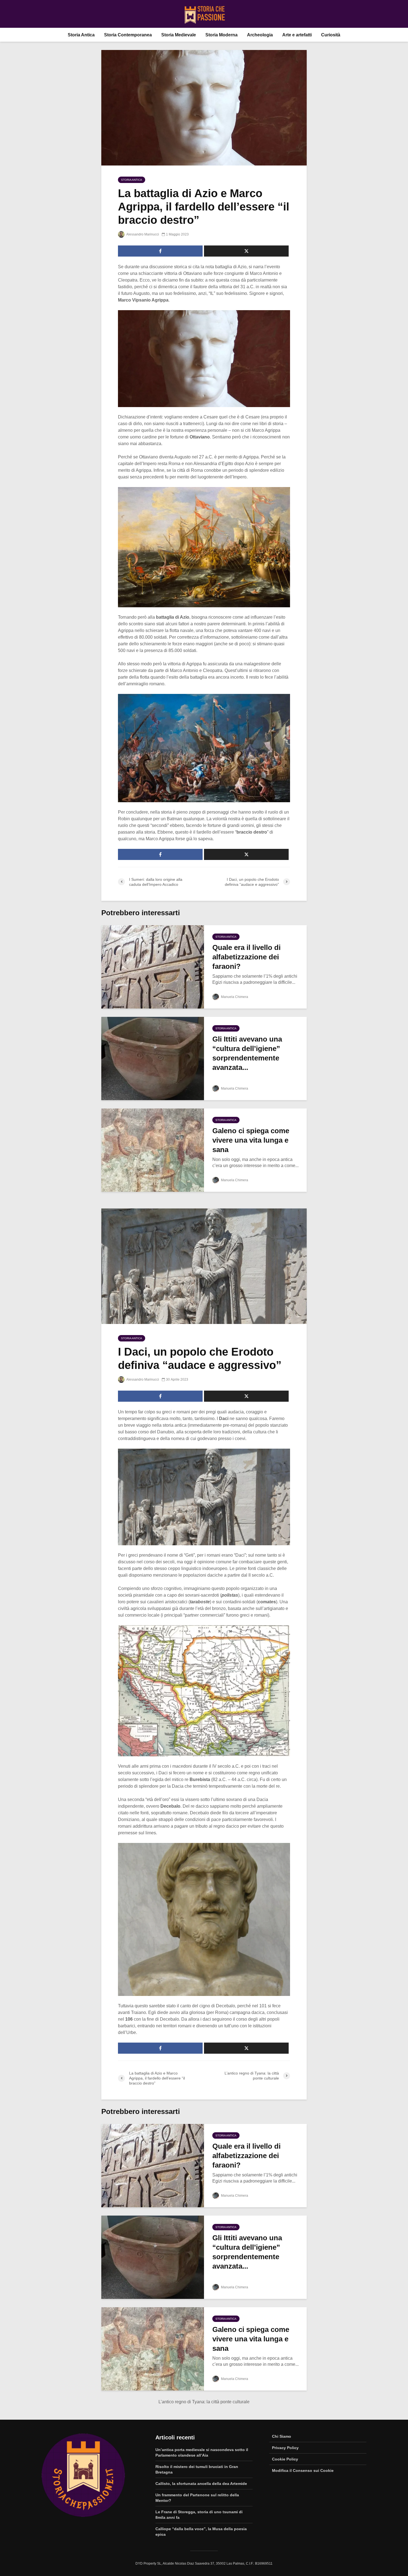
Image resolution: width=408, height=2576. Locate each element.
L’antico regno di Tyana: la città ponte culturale (204, 2402)
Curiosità (331, 35)
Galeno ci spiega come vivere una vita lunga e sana (251, 1140)
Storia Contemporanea (128, 35)
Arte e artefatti (297, 35)
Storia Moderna (221, 35)
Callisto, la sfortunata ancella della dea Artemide (201, 2484)
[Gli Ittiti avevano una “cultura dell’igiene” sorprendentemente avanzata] (153, 1058)
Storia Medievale (179, 35)
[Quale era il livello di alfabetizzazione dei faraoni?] (153, 966)
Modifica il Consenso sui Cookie (303, 2470)
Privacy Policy (285, 2448)
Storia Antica (81, 35)
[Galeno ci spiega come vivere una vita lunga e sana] (153, 1150)
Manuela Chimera (234, 997)
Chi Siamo (282, 2436)
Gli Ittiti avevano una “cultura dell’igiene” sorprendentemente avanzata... (247, 1053)
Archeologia (260, 35)
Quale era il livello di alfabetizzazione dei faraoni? (246, 957)
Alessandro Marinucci (142, 234)
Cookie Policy (285, 2459)
